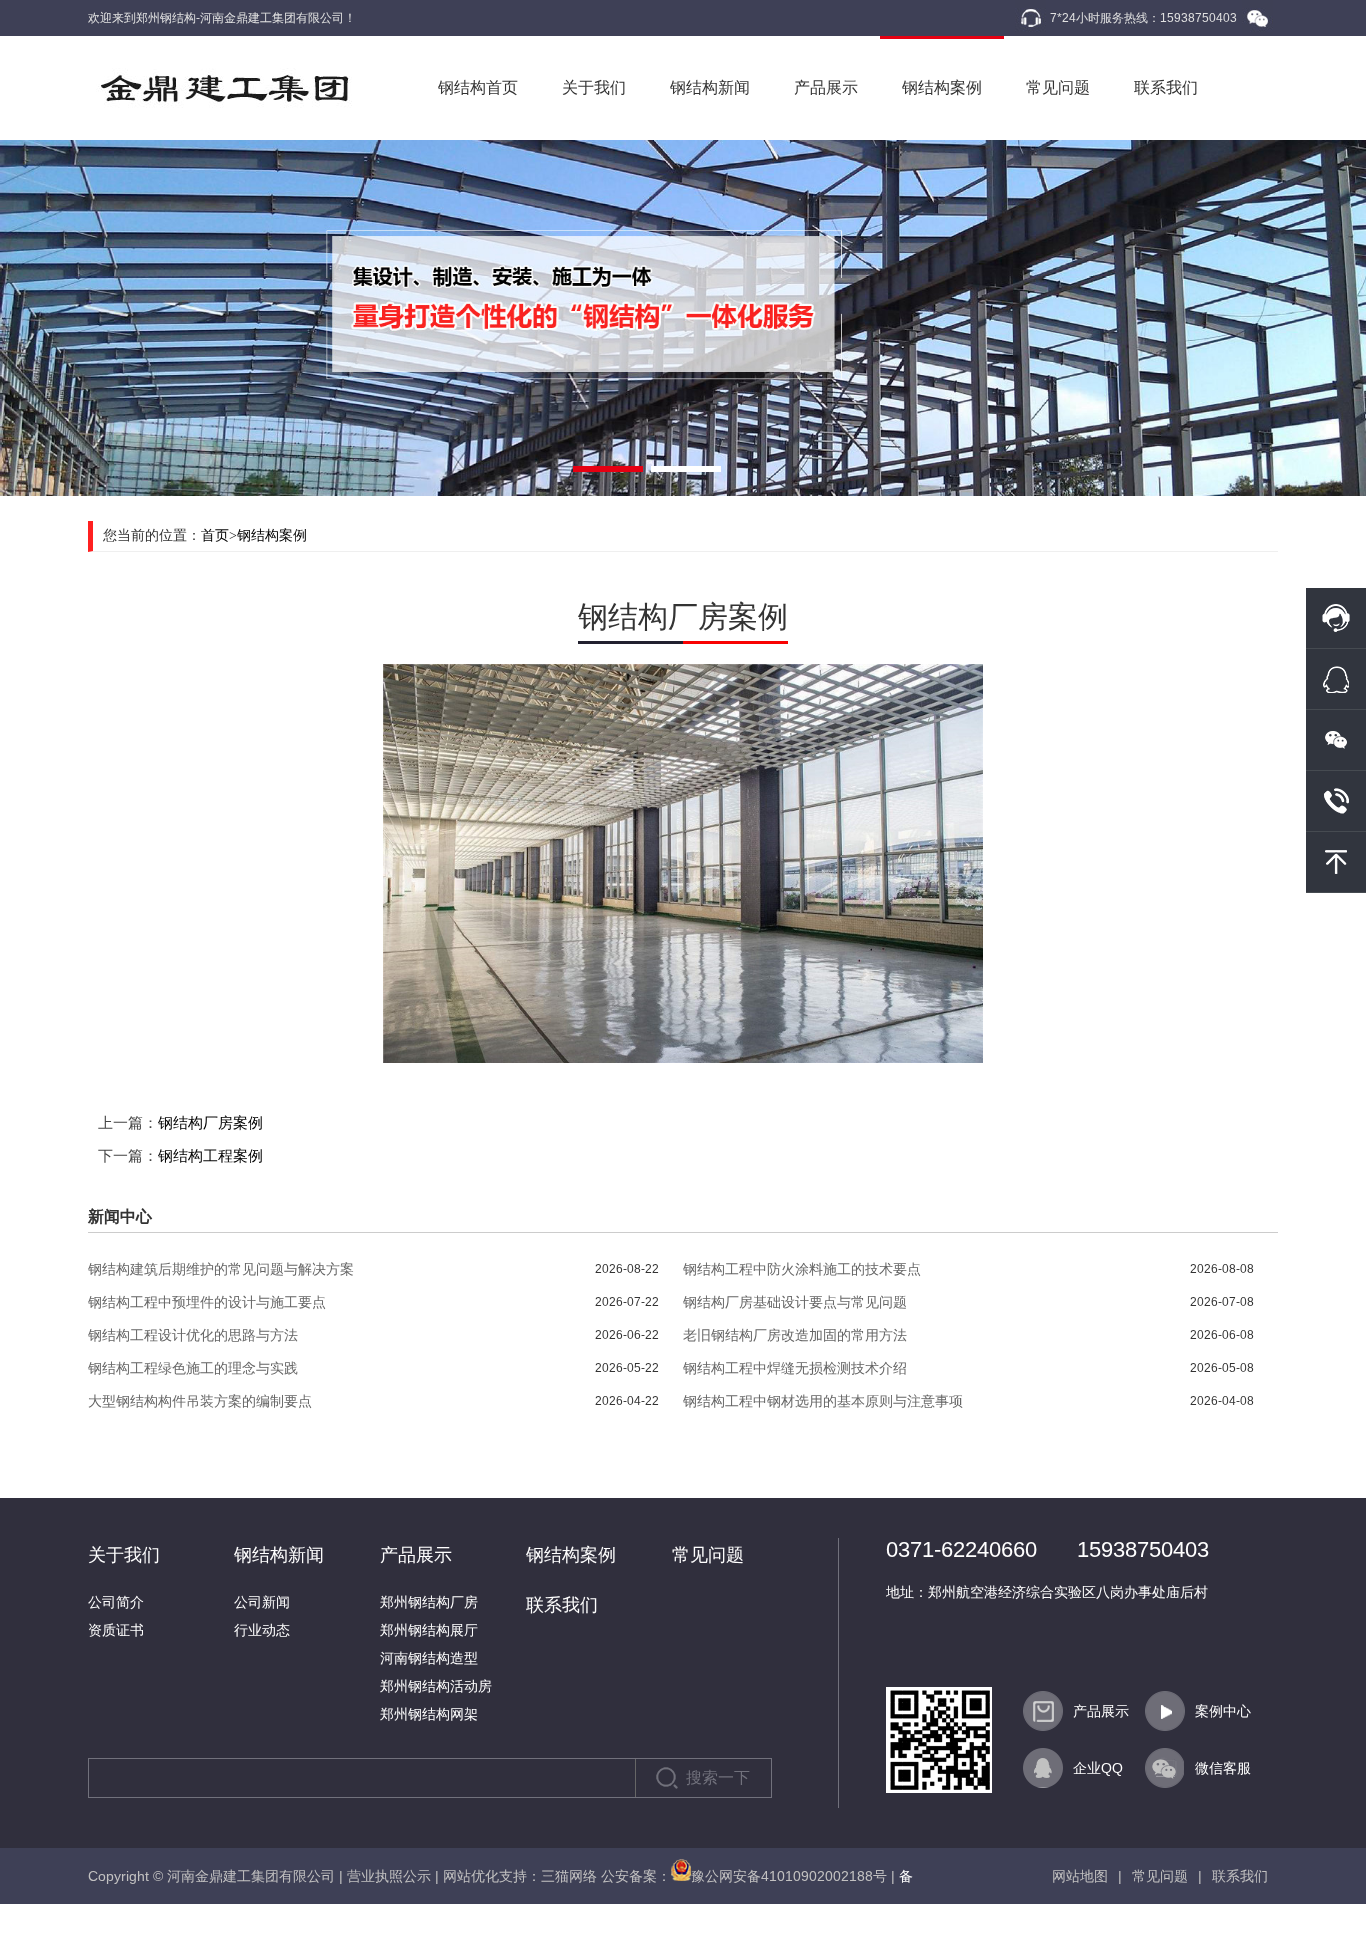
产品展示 (826, 87)
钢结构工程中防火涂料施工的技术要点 (802, 1269)
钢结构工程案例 (210, 1155)
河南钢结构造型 (429, 1658)
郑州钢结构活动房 (436, 1686)
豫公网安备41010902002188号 (789, 1876)
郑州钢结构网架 (429, 1714)
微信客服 (1223, 1768)
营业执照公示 (389, 1876)
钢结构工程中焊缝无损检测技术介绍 (795, 1368)
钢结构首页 (478, 87)
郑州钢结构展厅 (429, 1630)
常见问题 (1058, 87)
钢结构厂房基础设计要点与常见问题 (795, 1302)
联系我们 (1166, 87)
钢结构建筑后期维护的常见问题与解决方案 (221, 1269)
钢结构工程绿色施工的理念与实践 (193, 1368)
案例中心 (1223, 1711)
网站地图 (1080, 1876)
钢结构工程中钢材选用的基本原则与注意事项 (823, 1401)
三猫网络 (569, 1876)
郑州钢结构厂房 (429, 1602)
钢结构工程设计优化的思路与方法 (193, 1335)
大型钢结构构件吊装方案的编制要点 (200, 1401)
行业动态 (262, 1630)
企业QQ (1098, 1768)
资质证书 (116, 1630)
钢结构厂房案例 (210, 1122)
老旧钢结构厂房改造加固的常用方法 (795, 1335)
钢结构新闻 (710, 87)
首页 (215, 535)
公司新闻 (262, 1602)
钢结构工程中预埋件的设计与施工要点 (207, 1302)
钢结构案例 (942, 87)
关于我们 (594, 87)
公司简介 (116, 1602)
